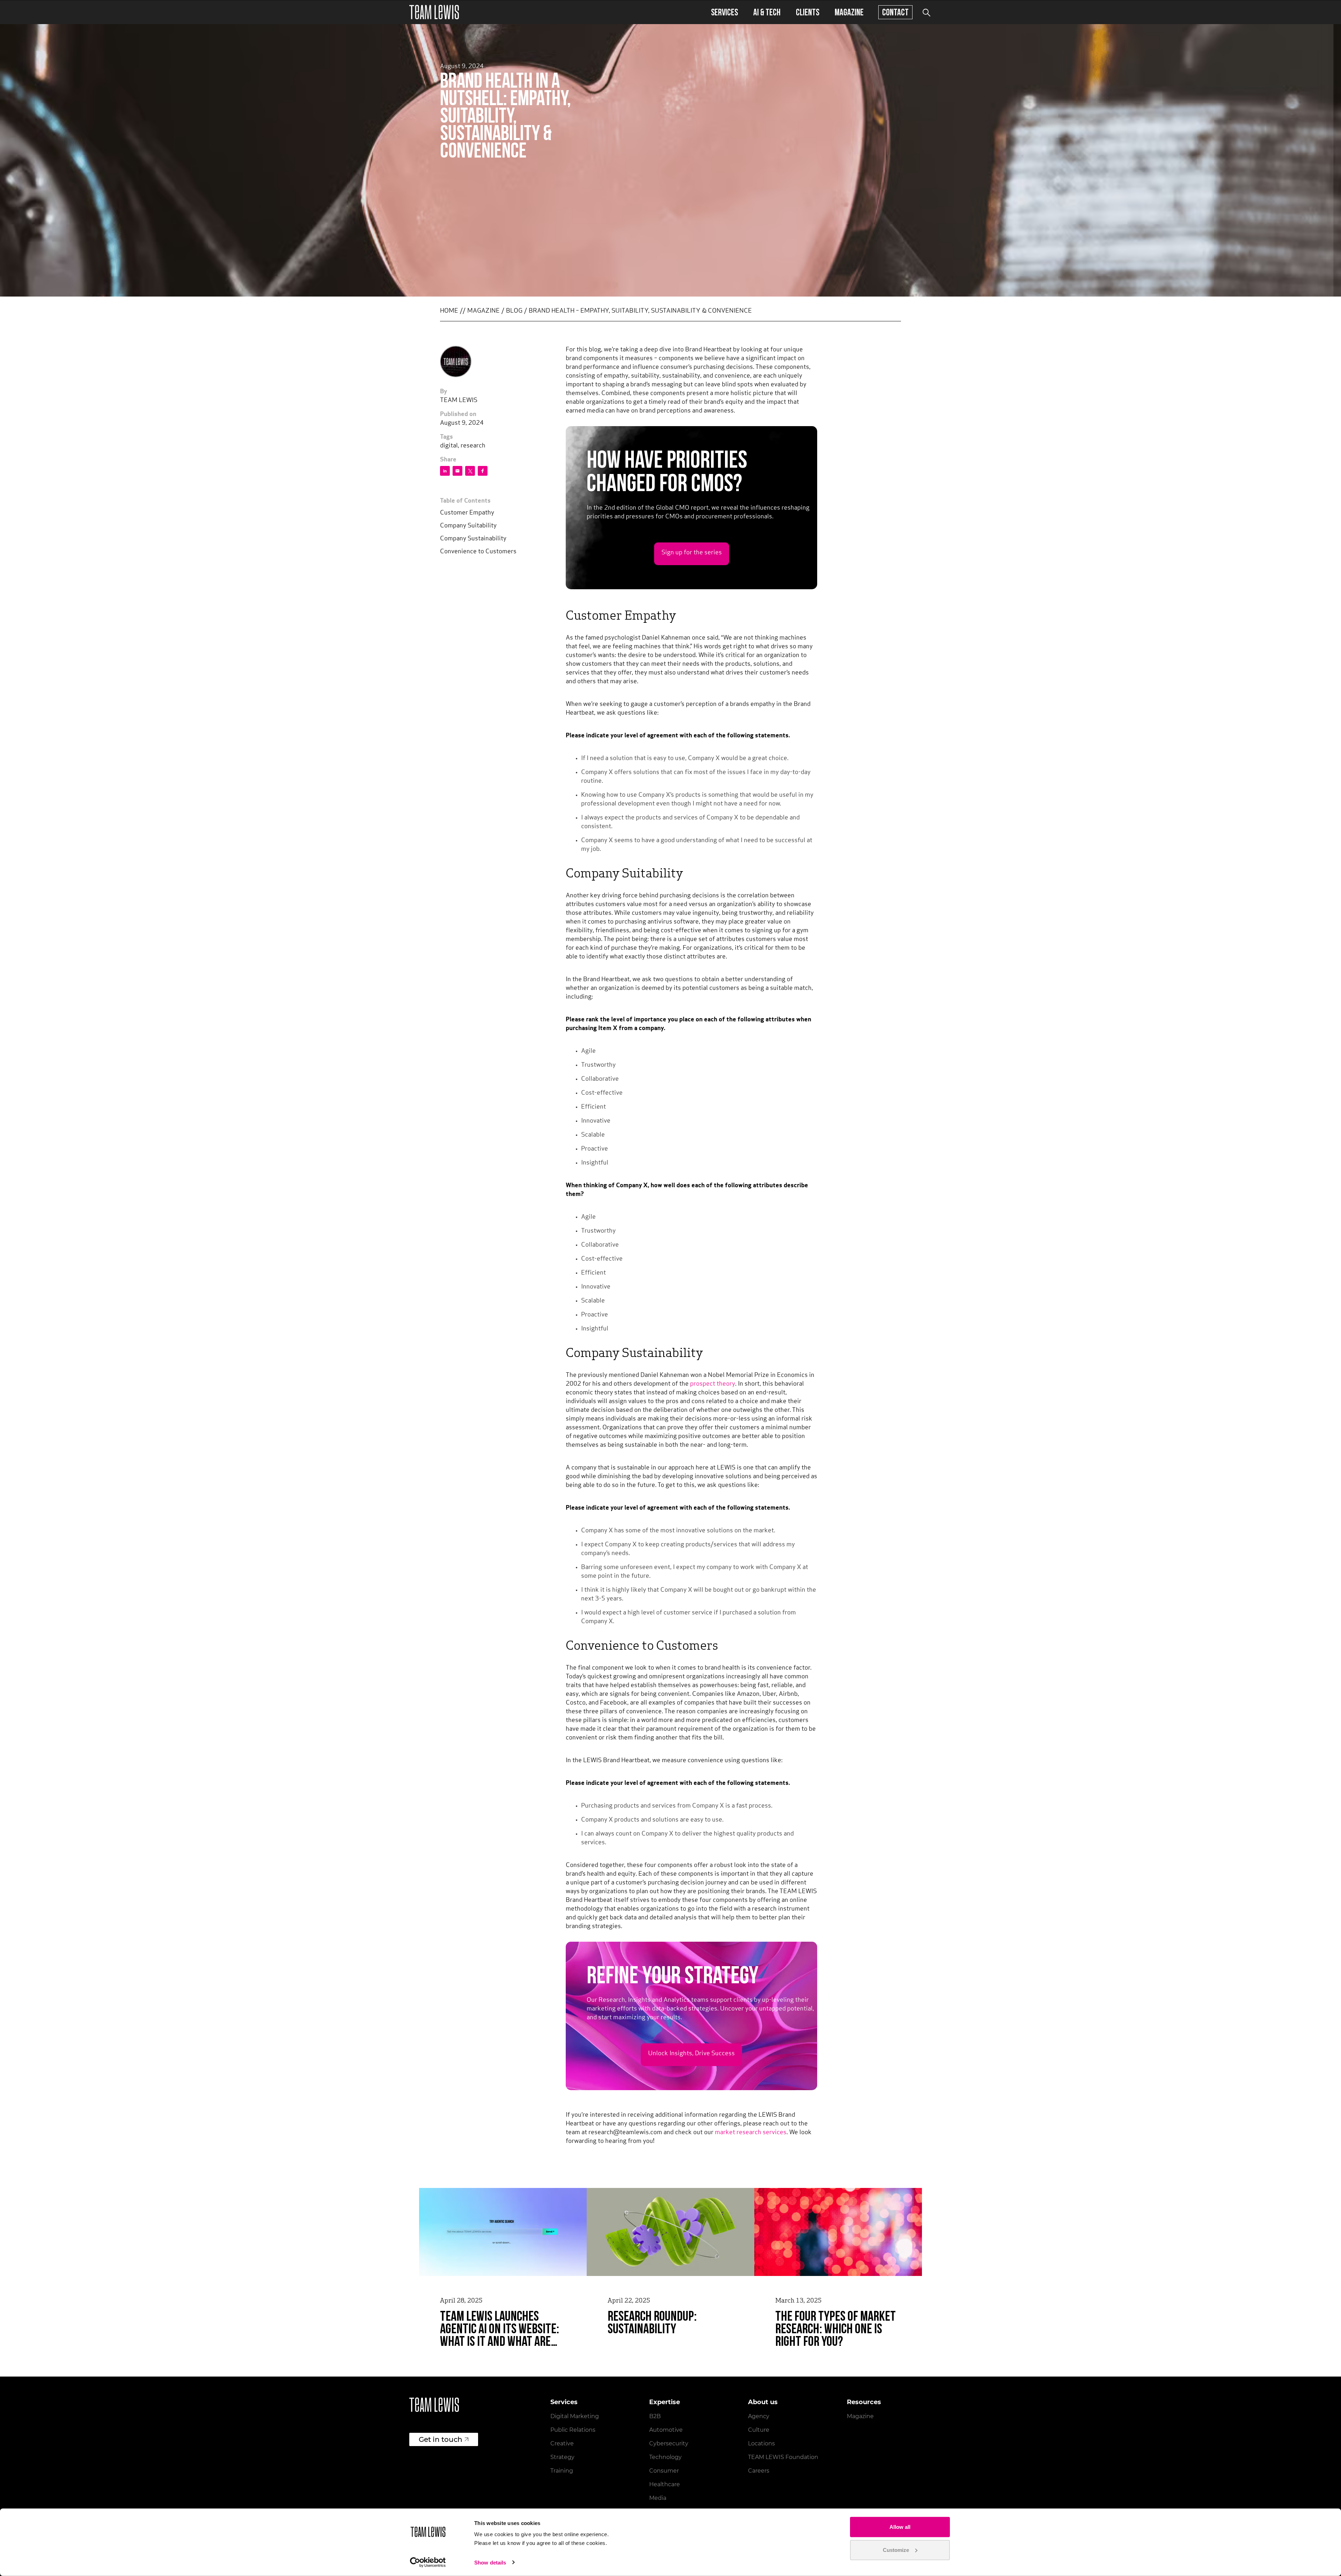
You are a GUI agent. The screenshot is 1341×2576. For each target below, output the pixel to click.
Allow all (900, 2527)
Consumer (664, 2471)
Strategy (562, 2457)
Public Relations (573, 2430)
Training (562, 2471)
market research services (751, 2133)
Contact (895, 12)
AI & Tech (767, 12)
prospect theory (713, 1384)
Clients (808, 12)
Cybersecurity (669, 2443)
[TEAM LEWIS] (434, 12)
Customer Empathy (467, 513)
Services (724, 12)
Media (658, 2498)
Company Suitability (468, 526)
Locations (761, 2443)
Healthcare (665, 2484)
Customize (896, 2550)
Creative (562, 2443)
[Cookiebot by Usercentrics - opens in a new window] (428, 2562)
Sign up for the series (692, 553)
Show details (490, 2563)
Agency (759, 2416)
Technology (665, 2457)
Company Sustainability (473, 539)
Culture (759, 2430)
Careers (759, 2471)
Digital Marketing (575, 2416)
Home (449, 311)
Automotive (666, 2430)
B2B (655, 2416)
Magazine (849, 12)
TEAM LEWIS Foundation (783, 2457)
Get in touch (441, 2439)
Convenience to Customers (478, 552)
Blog (514, 311)
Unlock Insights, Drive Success (691, 2054)
